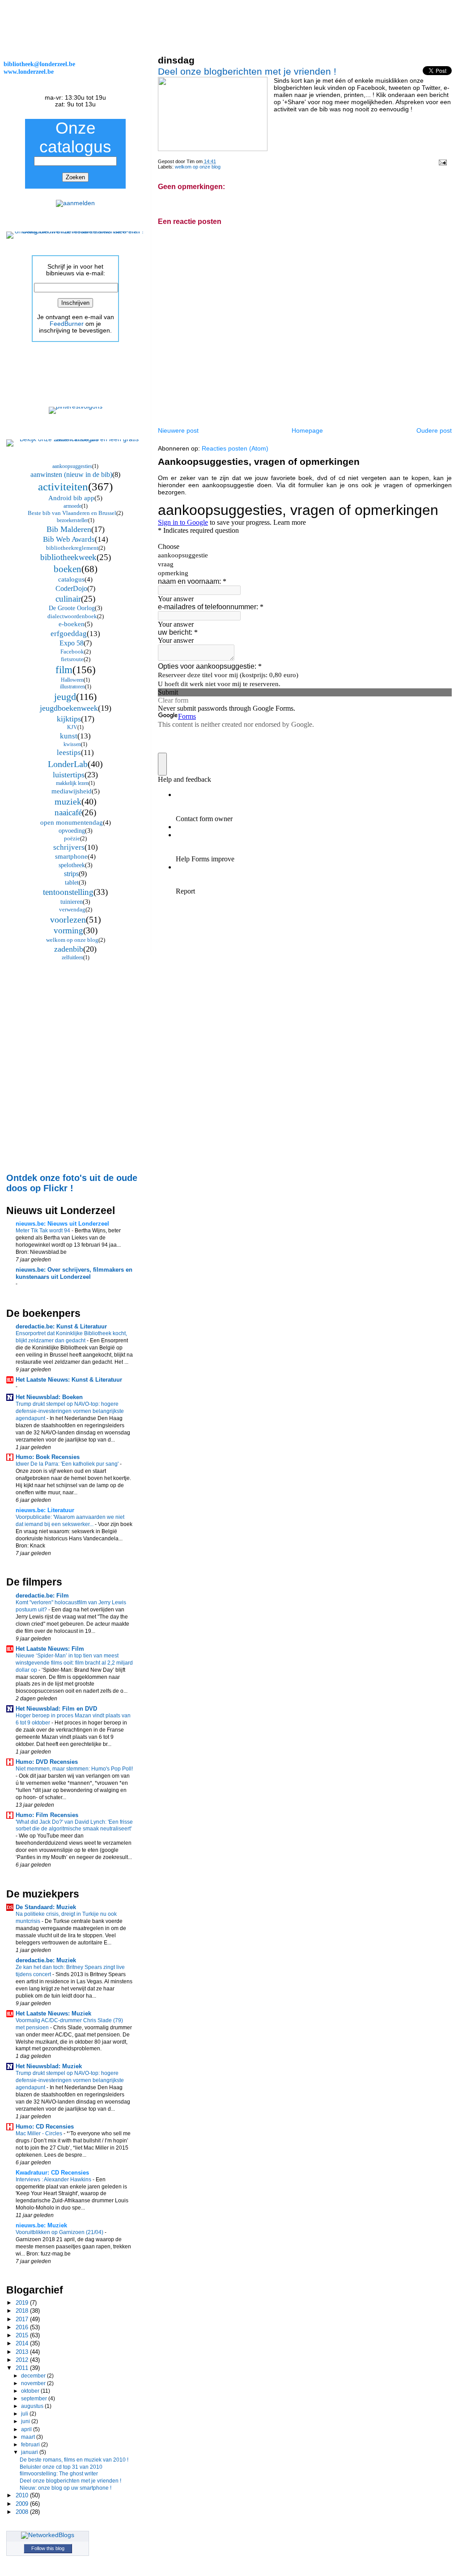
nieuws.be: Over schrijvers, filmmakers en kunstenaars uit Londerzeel (74, 1273)
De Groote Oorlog (72, 608)
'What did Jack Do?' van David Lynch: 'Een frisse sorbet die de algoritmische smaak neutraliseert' (74, 1826)
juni (26, 2421)
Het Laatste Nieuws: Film (50, 1649)
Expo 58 (72, 643)
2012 (23, 2360)
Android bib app (71, 498)
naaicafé (68, 812)
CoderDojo (71, 588)
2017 (23, 2319)
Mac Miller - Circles (40, 2133)
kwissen (72, 744)
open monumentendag (72, 822)
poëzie (72, 838)
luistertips (69, 775)
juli (25, 2414)
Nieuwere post (178, 430)
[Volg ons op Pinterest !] (76, 407)
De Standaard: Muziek (46, 1907)
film (64, 670)
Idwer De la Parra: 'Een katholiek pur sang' (68, 1464)
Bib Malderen (69, 529)
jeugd (65, 697)
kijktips (69, 719)
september (35, 2399)
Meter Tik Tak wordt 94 (44, 1231)
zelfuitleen (72, 957)
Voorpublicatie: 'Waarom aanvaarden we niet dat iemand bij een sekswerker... (70, 1521)
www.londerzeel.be (29, 72)
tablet (72, 883)
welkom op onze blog (198, 167)
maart (29, 2437)
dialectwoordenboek (72, 616)
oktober (31, 2391)
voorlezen (68, 919)
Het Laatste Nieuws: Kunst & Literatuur (69, 1380)
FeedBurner (67, 324)
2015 (23, 2335)
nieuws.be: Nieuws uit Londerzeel (62, 1224)
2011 (23, 2368)
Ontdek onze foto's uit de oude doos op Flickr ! (72, 1183)
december (34, 2376)
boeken (68, 569)
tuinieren (72, 902)
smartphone (71, 856)
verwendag (72, 909)
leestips (69, 753)
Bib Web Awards (69, 539)
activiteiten (63, 487)
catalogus (71, 579)
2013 (23, 2352)
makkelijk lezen (72, 783)
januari (30, 2452)
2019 (23, 2303)
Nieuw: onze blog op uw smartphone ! (66, 2488)
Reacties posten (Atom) (235, 448)
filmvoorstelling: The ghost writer (59, 2473)
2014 (23, 2343)
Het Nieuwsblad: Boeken (49, 1397)
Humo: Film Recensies (47, 1815)
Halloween (72, 680)
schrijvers (69, 847)
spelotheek (72, 865)
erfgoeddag (69, 634)
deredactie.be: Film (42, 1596)
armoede (72, 506)
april (27, 2429)
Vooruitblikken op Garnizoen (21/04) (60, 2232)
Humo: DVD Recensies (47, 1762)
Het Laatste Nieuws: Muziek (53, 2013)
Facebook (72, 651)
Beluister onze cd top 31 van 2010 (61, 2467)
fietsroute (72, 659)
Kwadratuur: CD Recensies (52, 2173)
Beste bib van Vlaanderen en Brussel (72, 513)
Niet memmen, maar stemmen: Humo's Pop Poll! (74, 1769)
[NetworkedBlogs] (48, 2535)
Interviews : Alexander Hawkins (54, 2180)
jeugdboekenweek (69, 708)
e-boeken (72, 624)
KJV (72, 727)
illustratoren (72, 687)
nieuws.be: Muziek (41, 2225)
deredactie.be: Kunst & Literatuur (61, 1326)
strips (71, 874)
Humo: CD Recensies (45, 2127)
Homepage (307, 430)
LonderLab (68, 764)
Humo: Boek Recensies (48, 1457)
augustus (33, 2406)
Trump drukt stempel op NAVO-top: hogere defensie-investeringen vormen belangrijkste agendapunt (70, 1411)
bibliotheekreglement (72, 548)
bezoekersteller (72, 520)
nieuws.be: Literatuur (45, 1510)
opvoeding (72, 831)
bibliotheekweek (68, 557)
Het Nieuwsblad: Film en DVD (56, 1709)
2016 (23, 2327)
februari (31, 2445)
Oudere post (434, 430)
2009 (23, 2504)
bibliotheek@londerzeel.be (39, 64)
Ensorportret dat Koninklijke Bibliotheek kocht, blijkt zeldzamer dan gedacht (71, 1337)
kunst (69, 736)
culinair (68, 599)
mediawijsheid (72, 791)
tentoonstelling (68, 892)
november (34, 2383)
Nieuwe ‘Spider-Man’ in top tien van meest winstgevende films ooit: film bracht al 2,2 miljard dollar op (74, 1663)
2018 (23, 2311)
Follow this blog (48, 2548)
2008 (23, 2512)
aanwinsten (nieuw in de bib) (71, 474)
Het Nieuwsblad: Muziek (49, 2066)
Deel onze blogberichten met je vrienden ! (247, 71)
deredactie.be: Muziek (46, 1960)
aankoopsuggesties (72, 466)
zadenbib (69, 949)
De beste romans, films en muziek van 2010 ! (74, 2460)
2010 (23, 2495)
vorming (68, 930)
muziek (68, 801)
